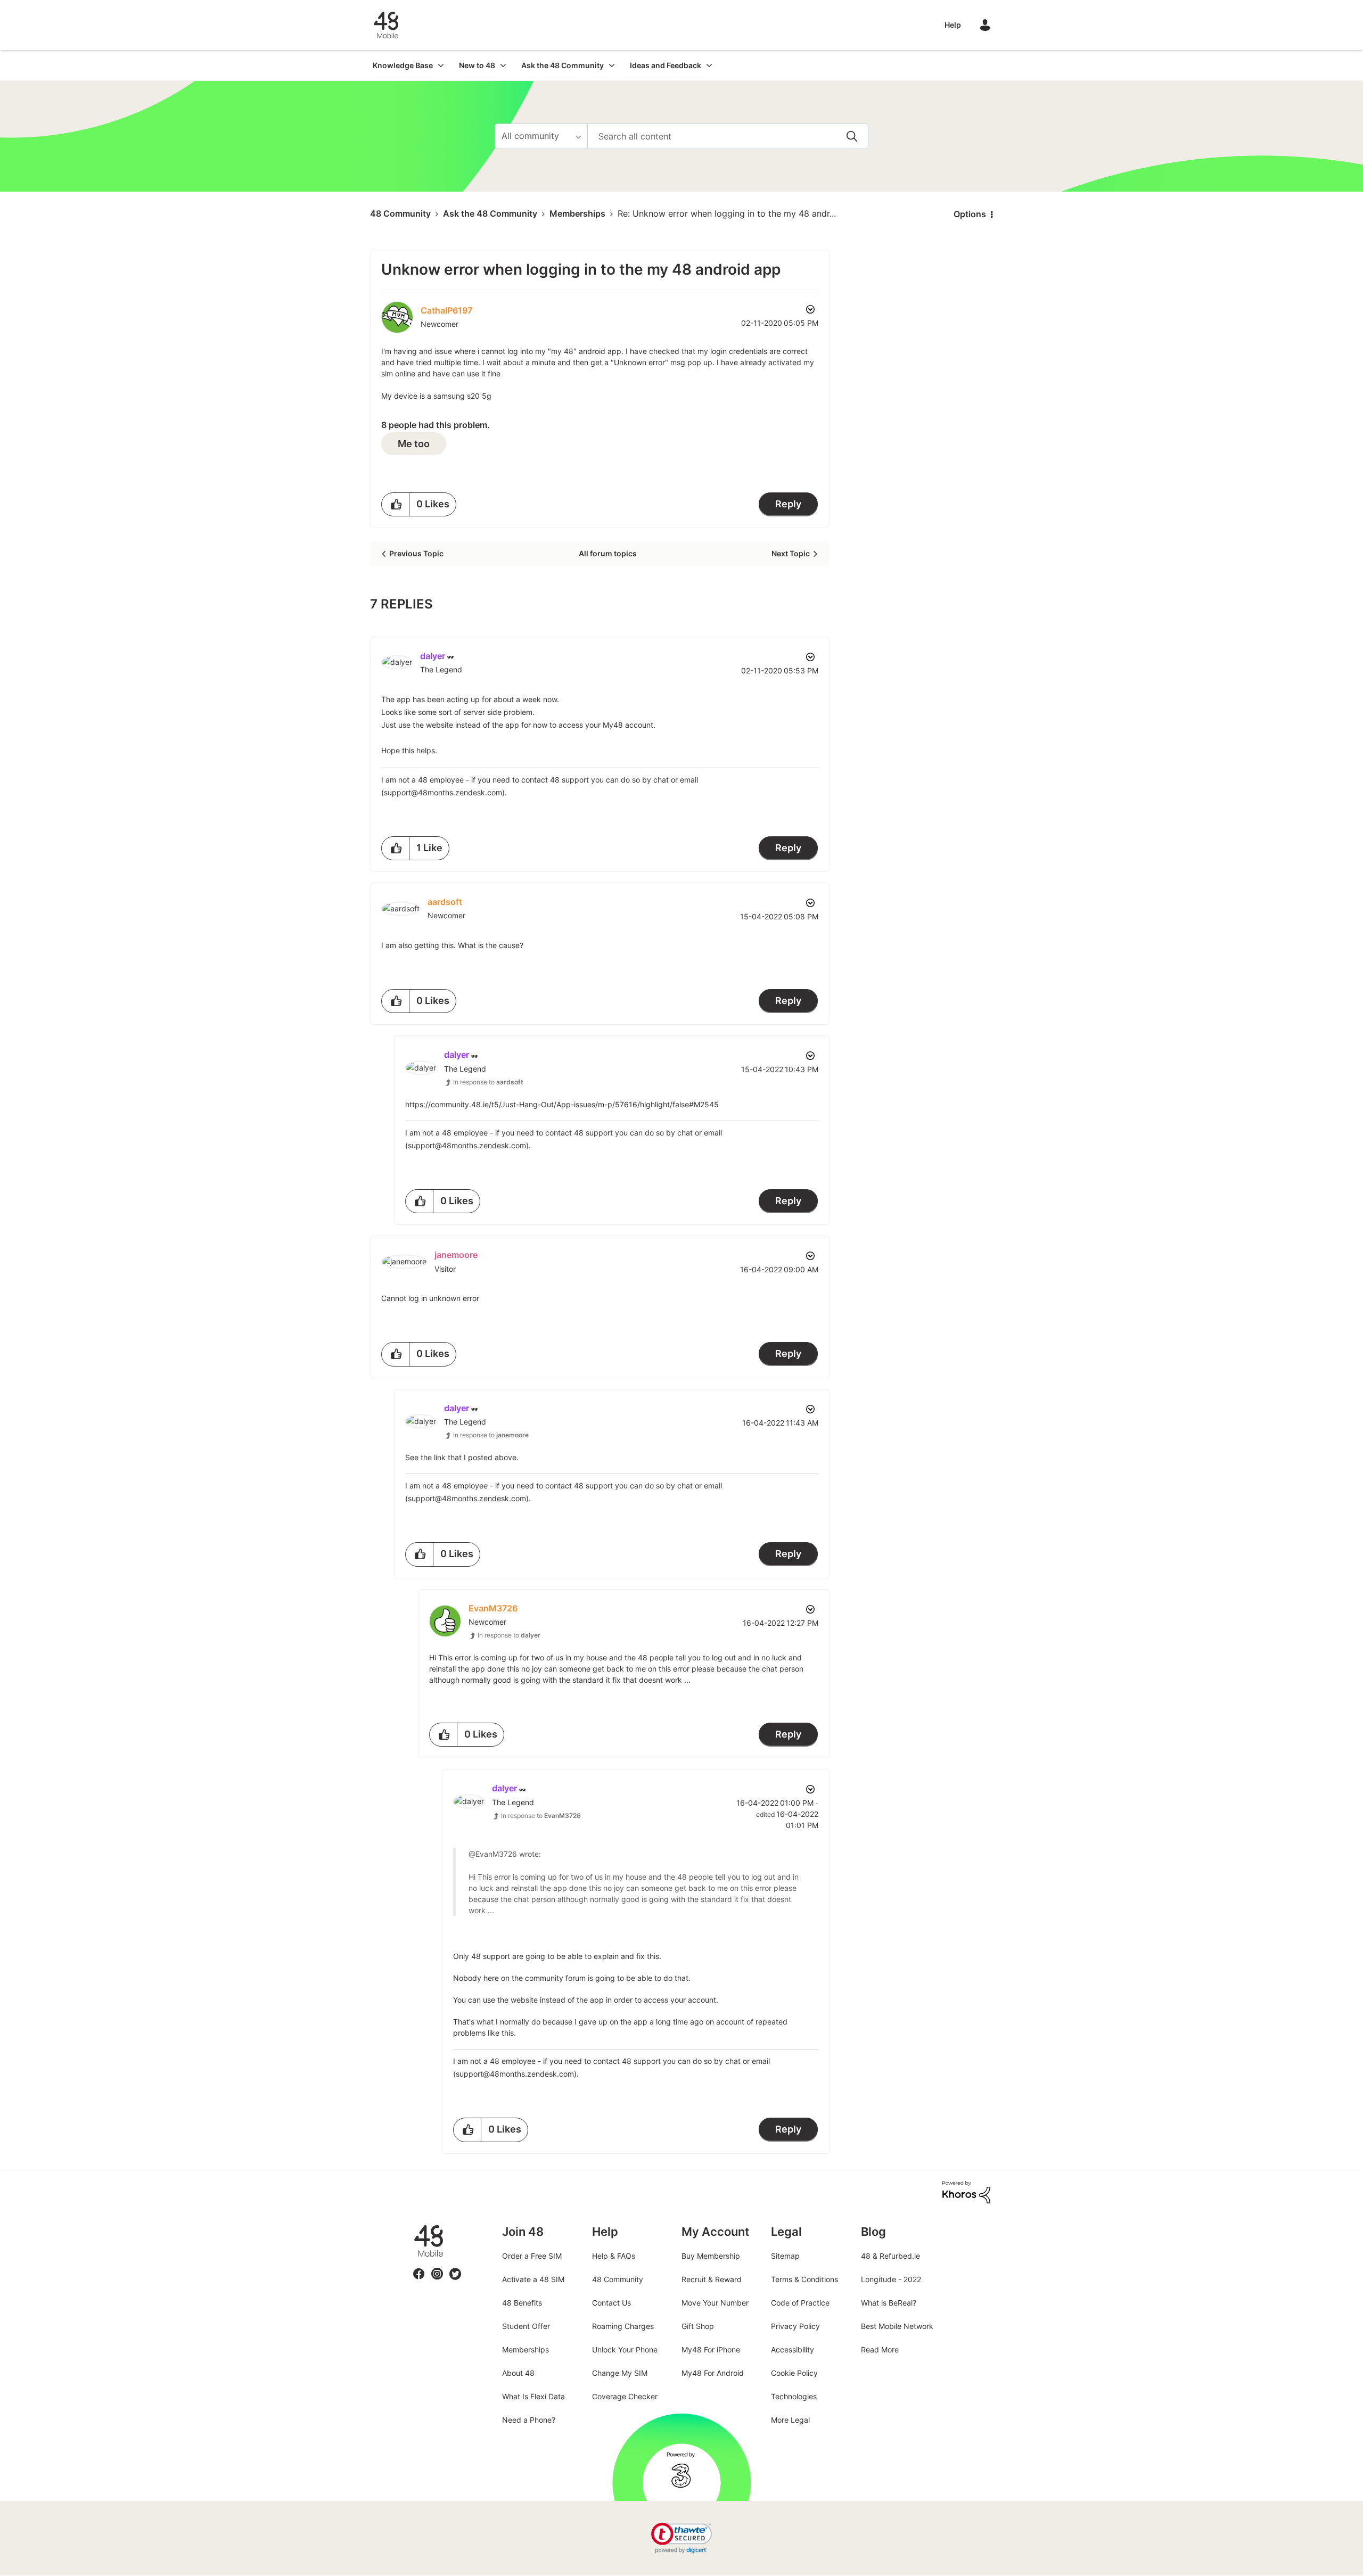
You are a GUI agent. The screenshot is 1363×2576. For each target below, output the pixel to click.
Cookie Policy (794, 2373)
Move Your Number (715, 2303)
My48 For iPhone (711, 2349)
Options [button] (970, 214)
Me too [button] (414, 444)
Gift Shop (698, 2326)
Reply (788, 504)
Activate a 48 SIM (533, 2279)
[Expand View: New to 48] (503, 65)
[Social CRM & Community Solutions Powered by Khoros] (966, 2191)
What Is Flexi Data (533, 2396)
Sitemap (785, 2256)
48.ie (413, 2225)
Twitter (455, 2268)
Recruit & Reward (712, 2279)
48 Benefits (522, 2303)
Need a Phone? (529, 2420)
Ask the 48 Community (490, 213)
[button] (396, 504)
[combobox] (728, 136)
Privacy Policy (795, 2326)
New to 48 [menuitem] (477, 65)
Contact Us (611, 2303)
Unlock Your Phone (625, 2349)
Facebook (419, 2268)
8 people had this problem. (436, 425)
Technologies (794, 2396)
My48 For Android (713, 2373)
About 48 (518, 2373)
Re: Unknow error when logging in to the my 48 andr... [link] (727, 213)
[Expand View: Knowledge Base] (441, 65)
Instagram (437, 2268)
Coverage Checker (625, 2396)
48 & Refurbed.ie (890, 2256)
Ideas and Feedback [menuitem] (666, 65)
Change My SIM (620, 2373)
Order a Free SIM (532, 2256)
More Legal (790, 2420)
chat (661, 780)
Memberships (577, 213)
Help (953, 25)
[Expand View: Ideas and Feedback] (709, 65)
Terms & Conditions (804, 2279)
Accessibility (793, 2349)
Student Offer (526, 2326)
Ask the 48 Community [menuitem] (563, 65)
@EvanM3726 (493, 1854)
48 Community (386, 25)
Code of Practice (800, 2303)
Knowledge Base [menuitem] (403, 65)
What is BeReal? (889, 2303)
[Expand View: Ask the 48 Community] (612, 65)
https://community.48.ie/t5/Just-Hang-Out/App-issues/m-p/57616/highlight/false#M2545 (562, 1104)
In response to (488, 1082)
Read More (880, 2349)
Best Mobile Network (897, 2326)
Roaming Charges (623, 2326)
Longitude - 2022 (891, 2279)
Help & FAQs (614, 2256)
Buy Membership (711, 2256)
